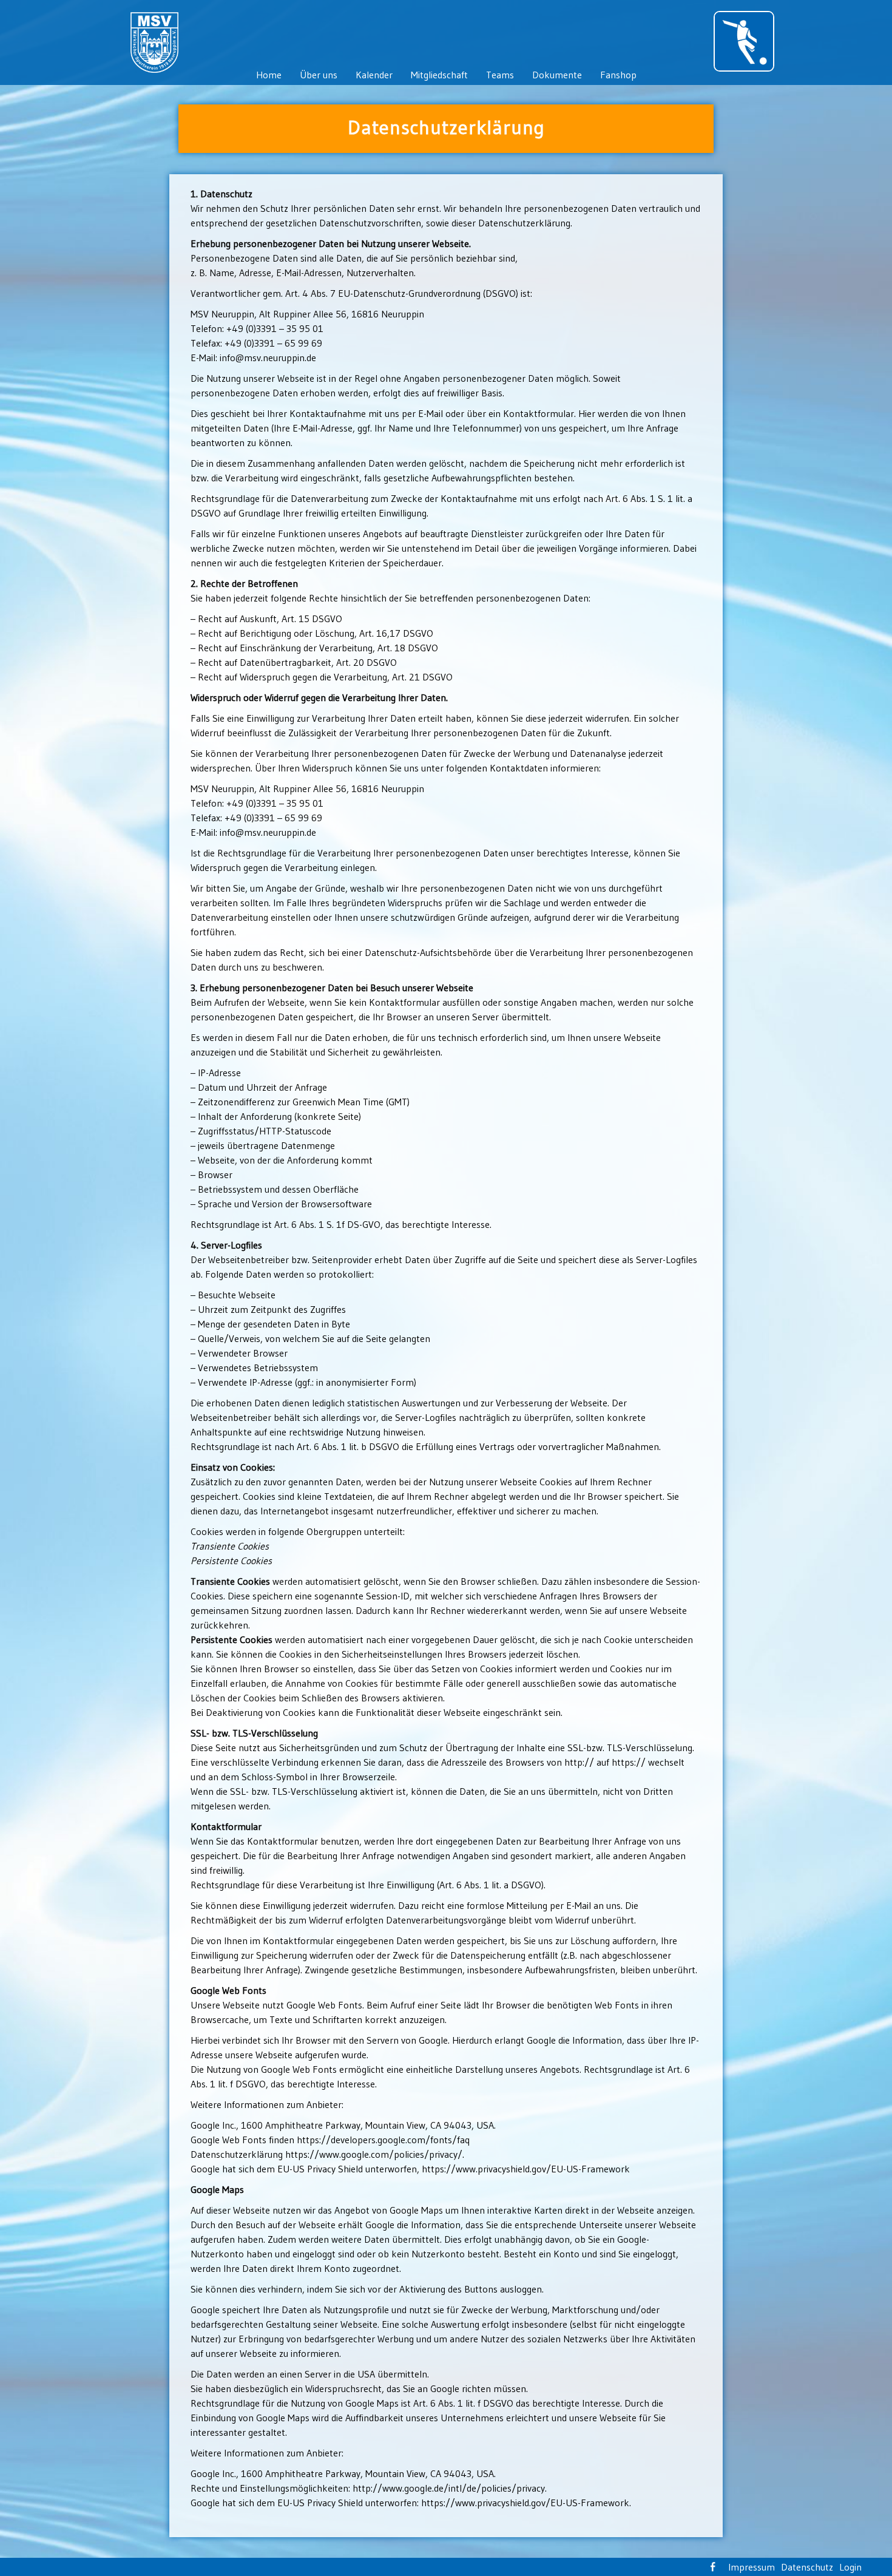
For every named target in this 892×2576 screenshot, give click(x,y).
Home (269, 75)
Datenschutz (807, 2567)
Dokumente (557, 75)
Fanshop (618, 75)
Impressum (752, 2567)
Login (850, 2567)
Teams (500, 75)
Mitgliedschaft (439, 75)
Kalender (374, 75)
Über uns (319, 75)
